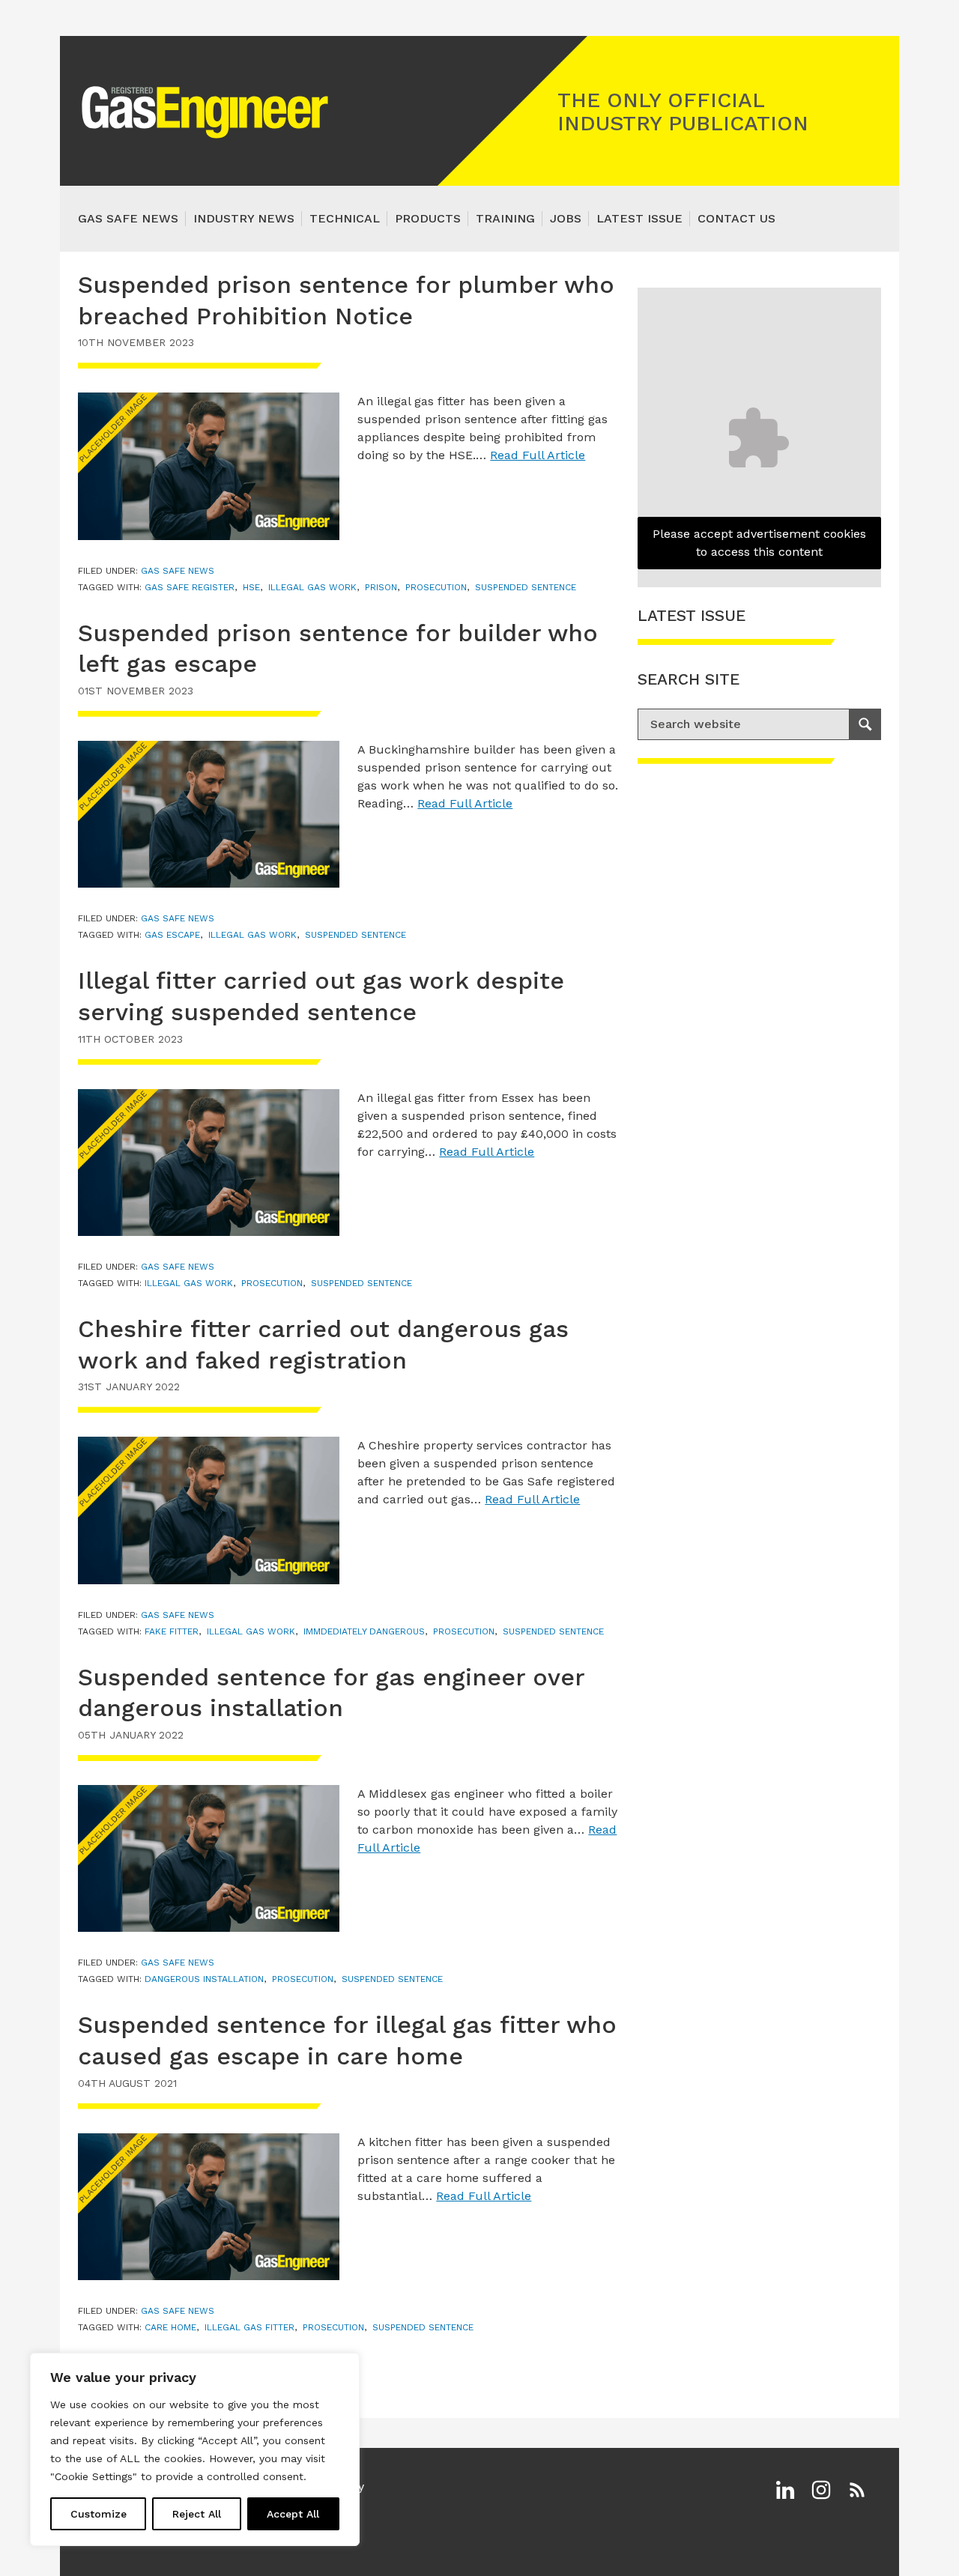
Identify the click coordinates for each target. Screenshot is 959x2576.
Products (428, 218)
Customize (99, 2514)
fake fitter (172, 1631)
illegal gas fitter (249, 2327)
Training (505, 218)
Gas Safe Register (190, 587)
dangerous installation (204, 1979)
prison (381, 587)
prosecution (436, 587)
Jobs (566, 218)
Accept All (293, 2514)
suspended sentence (526, 587)
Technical (345, 218)
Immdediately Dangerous (364, 1631)
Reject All (197, 2514)
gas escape (172, 935)
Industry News (244, 218)
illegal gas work (312, 587)
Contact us (736, 218)
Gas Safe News (128, 218)
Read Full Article (538, 455)
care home (170, 2327)
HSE (251, 587)
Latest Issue (639, 218)
